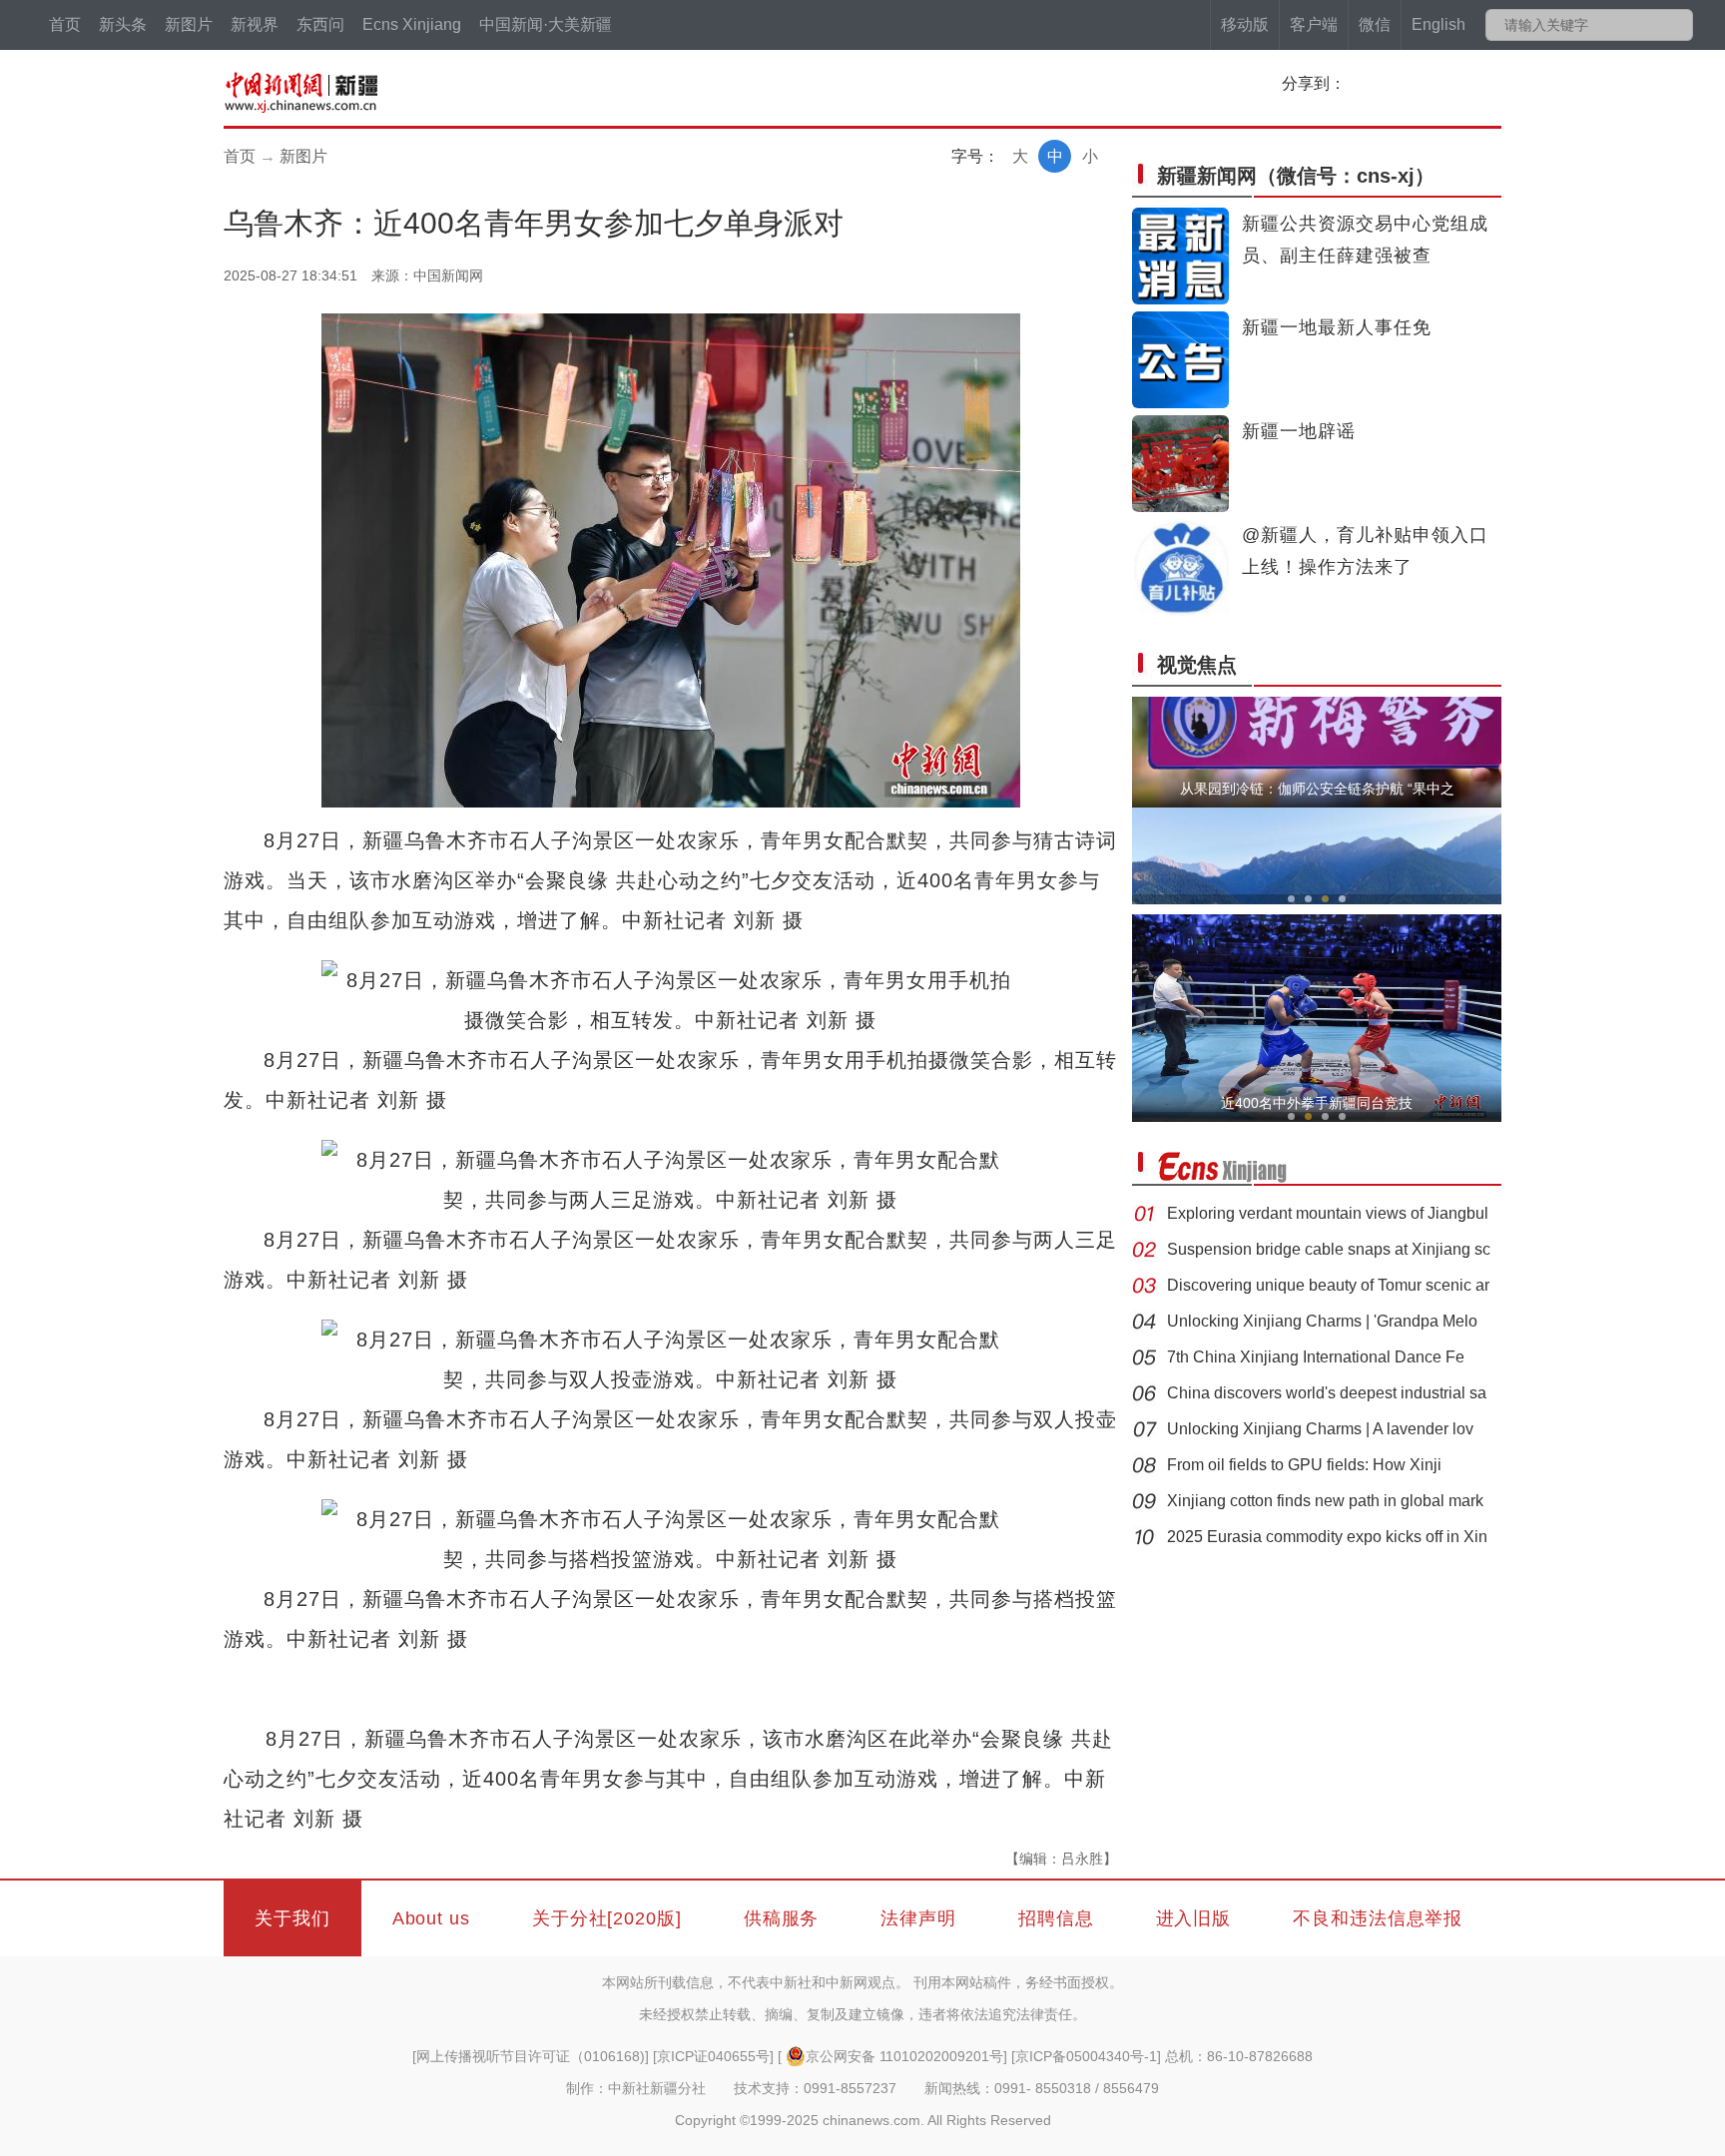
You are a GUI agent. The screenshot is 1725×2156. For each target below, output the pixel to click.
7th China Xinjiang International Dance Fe (1316, 1357)
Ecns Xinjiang (412, 24)
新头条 (123, 24)
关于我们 (292, 1918)
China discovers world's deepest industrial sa (1327, 1393)
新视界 (255, 24)
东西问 (320, 24)
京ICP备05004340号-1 (1086, 2056)
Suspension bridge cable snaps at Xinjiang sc (1329, 1249)
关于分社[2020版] (607, 1918)
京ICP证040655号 (713, 2056)
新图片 (189, 24)
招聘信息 (1056, 1918)
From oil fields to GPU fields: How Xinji (1304, 1465)
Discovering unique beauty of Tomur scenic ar (1328, 1285)
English (1438, 24)
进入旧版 (1194, 1918)
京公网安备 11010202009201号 (904, 2056)
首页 (65, 24)
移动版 (1245, 24)
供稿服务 (782, 1918)
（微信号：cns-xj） (1296, 176)
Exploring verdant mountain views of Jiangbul (1328, 1213)
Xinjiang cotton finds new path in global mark (1325, 1501)
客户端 (1314, 24)
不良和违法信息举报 (1378, 1918)
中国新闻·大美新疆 (546, 24)
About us (431, 1918)
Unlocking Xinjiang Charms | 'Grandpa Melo (1322, 1321)
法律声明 (918, 1918)
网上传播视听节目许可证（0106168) (531, 2056)
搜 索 (1677, 25)
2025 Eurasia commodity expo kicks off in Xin (1327, 1537)
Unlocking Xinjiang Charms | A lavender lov (1320, 1429)
